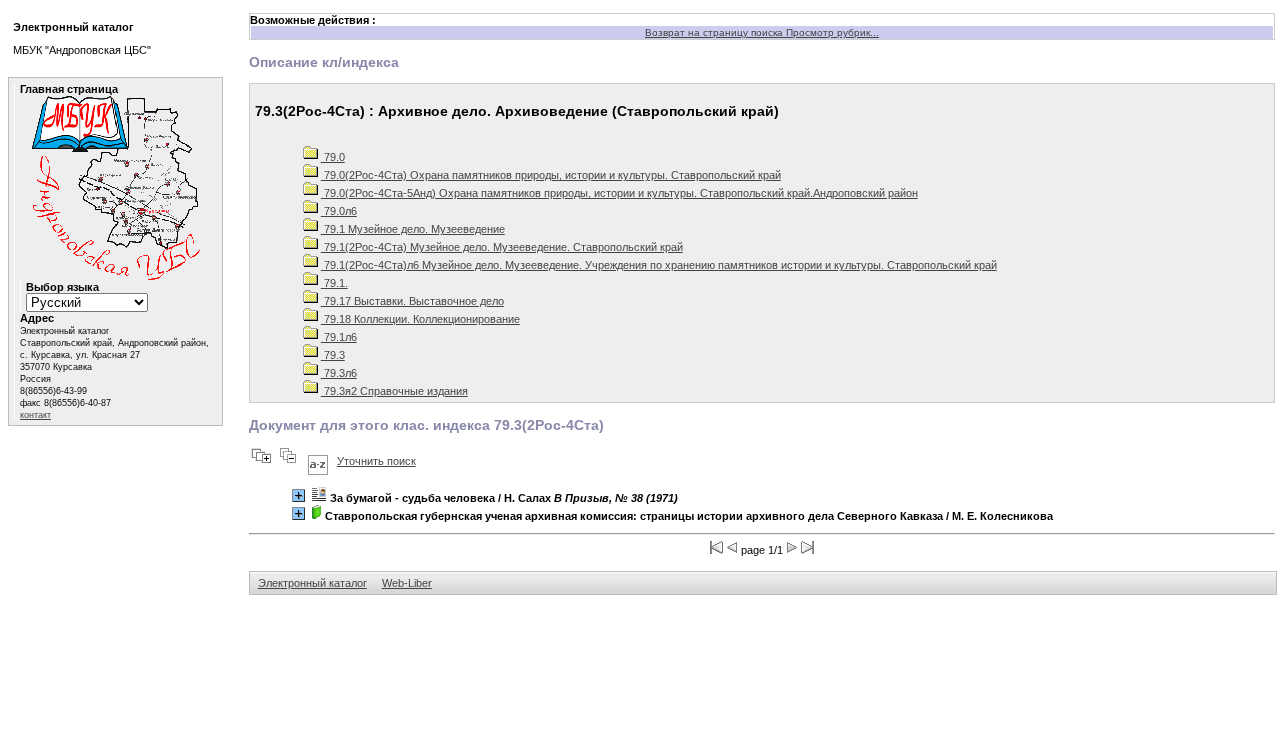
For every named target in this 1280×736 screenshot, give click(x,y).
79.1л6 (339, 337)
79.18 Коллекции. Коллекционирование (420, 319)
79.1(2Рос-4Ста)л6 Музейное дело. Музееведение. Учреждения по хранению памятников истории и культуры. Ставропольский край (659, 265)
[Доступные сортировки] (318, 461)
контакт (35, 415)
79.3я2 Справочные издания (394, 391)
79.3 (333, 355)
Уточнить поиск (376, 461)
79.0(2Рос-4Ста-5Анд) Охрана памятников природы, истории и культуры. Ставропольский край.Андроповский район (619, 193)
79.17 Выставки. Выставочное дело (412, 301)
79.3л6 (339, 373)
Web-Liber (407, 583)
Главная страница (69, 89)
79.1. (334, 283)
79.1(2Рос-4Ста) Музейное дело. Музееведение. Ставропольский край (502, 247)
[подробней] (298, 495)
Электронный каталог (312, 583)
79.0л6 (339, 211)
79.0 (333, 157)
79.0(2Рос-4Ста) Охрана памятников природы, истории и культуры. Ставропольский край (551, 175)
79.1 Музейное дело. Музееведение (413, 229)
